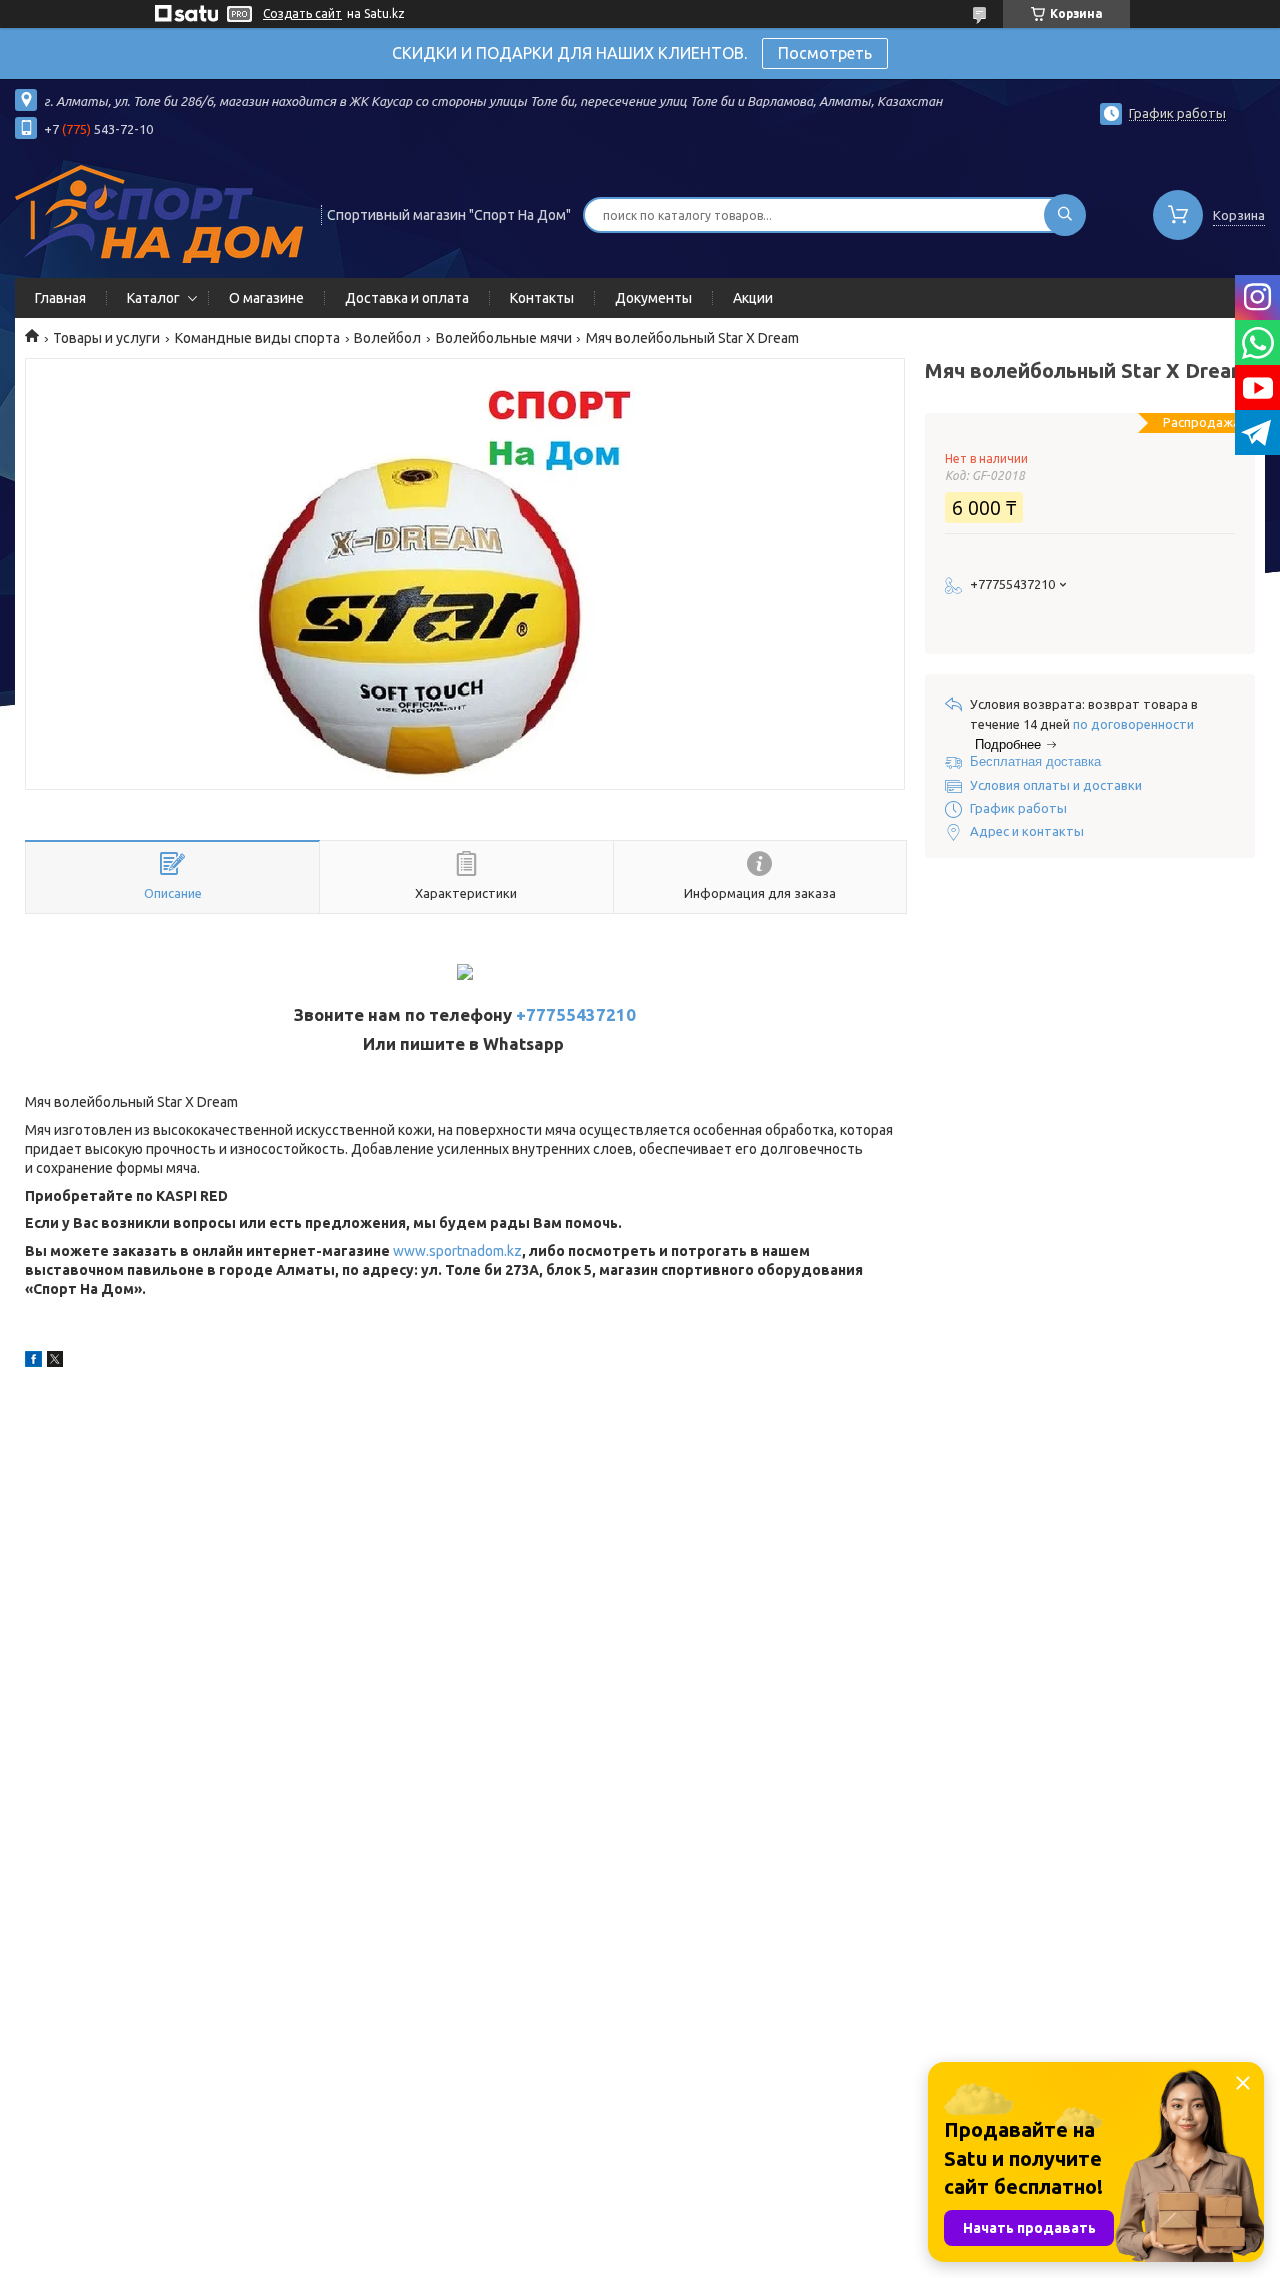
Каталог (153, 298)
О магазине (266, 298)
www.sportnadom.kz (457, 1251)
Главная (60, 298)
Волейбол (387, 338)
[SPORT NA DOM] (159, 213)
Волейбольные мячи (504, 338)
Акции (753, 298)
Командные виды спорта (257, 338)
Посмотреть (825, 53)
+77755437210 (576, 1014)
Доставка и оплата (407, 298)
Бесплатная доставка (1035, 761)
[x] (55, 1362)
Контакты (542, 298)
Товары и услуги (106, 338)
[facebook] (33, 1362)
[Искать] (1065, 215)
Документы (653, 298)
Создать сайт (302, 13)
